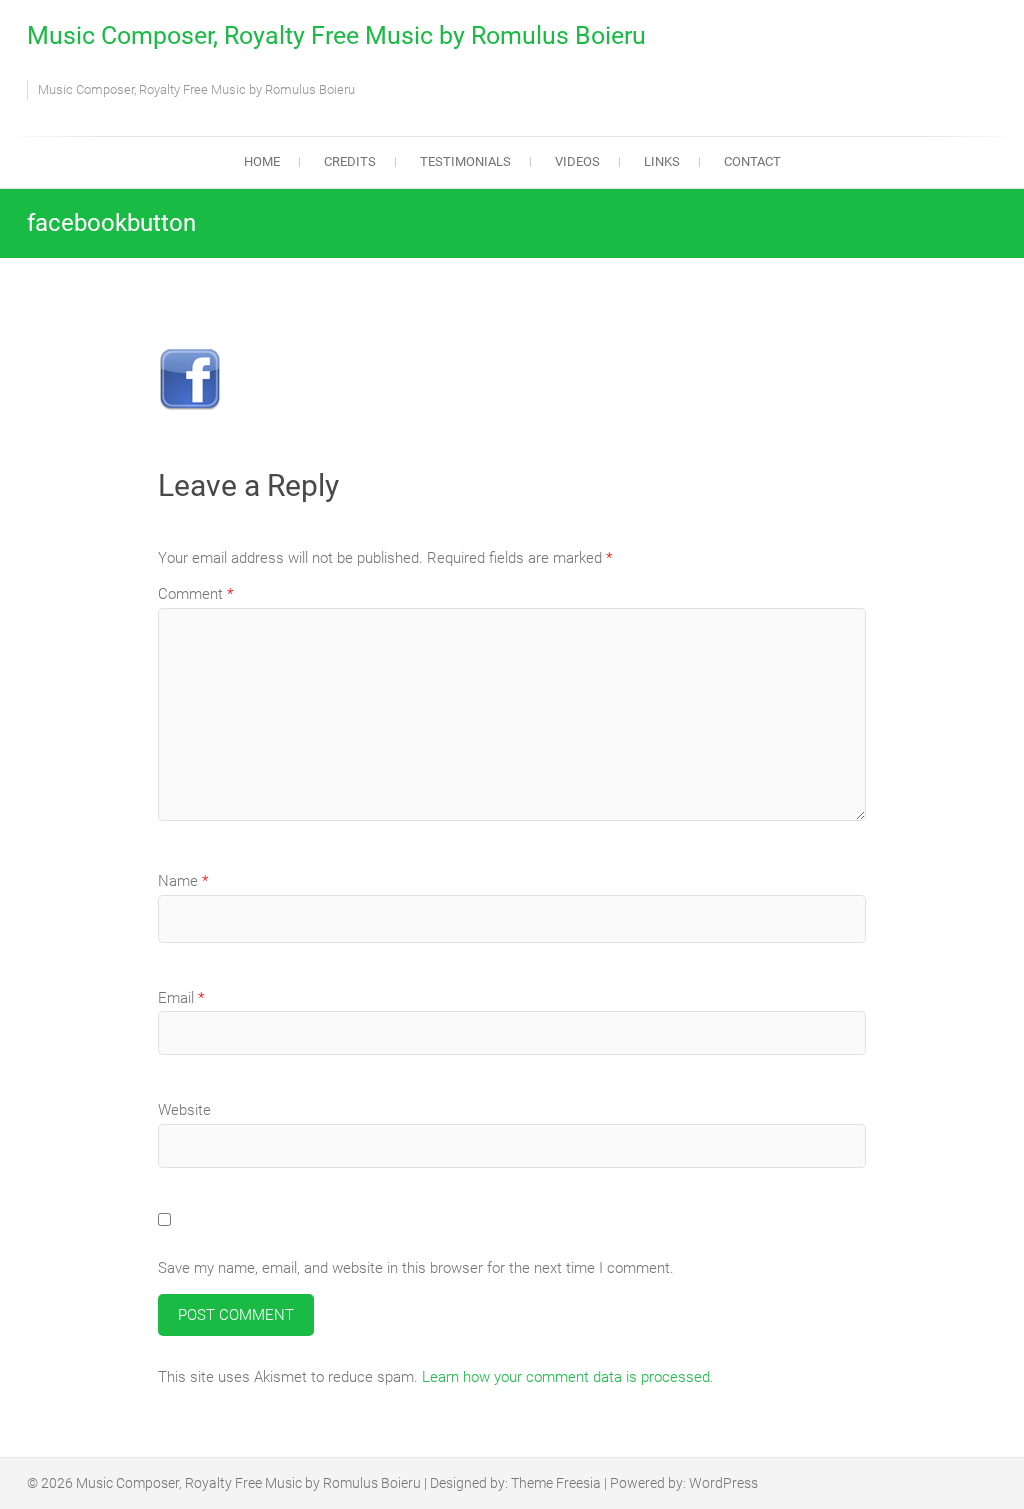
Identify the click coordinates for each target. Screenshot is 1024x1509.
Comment (195, 594)
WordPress (723, 1483)
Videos (577, 161)
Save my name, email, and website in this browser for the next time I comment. (416, 1268)
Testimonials (465, 161)
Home (262, 161)
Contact (752, 161)
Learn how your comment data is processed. (568, 1377)
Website (184, 1110)
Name (183, 881)
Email (181, 998)
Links (662, 161)
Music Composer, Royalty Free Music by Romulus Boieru (336, 35)
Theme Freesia (556, 1483)
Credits (350, 161)
